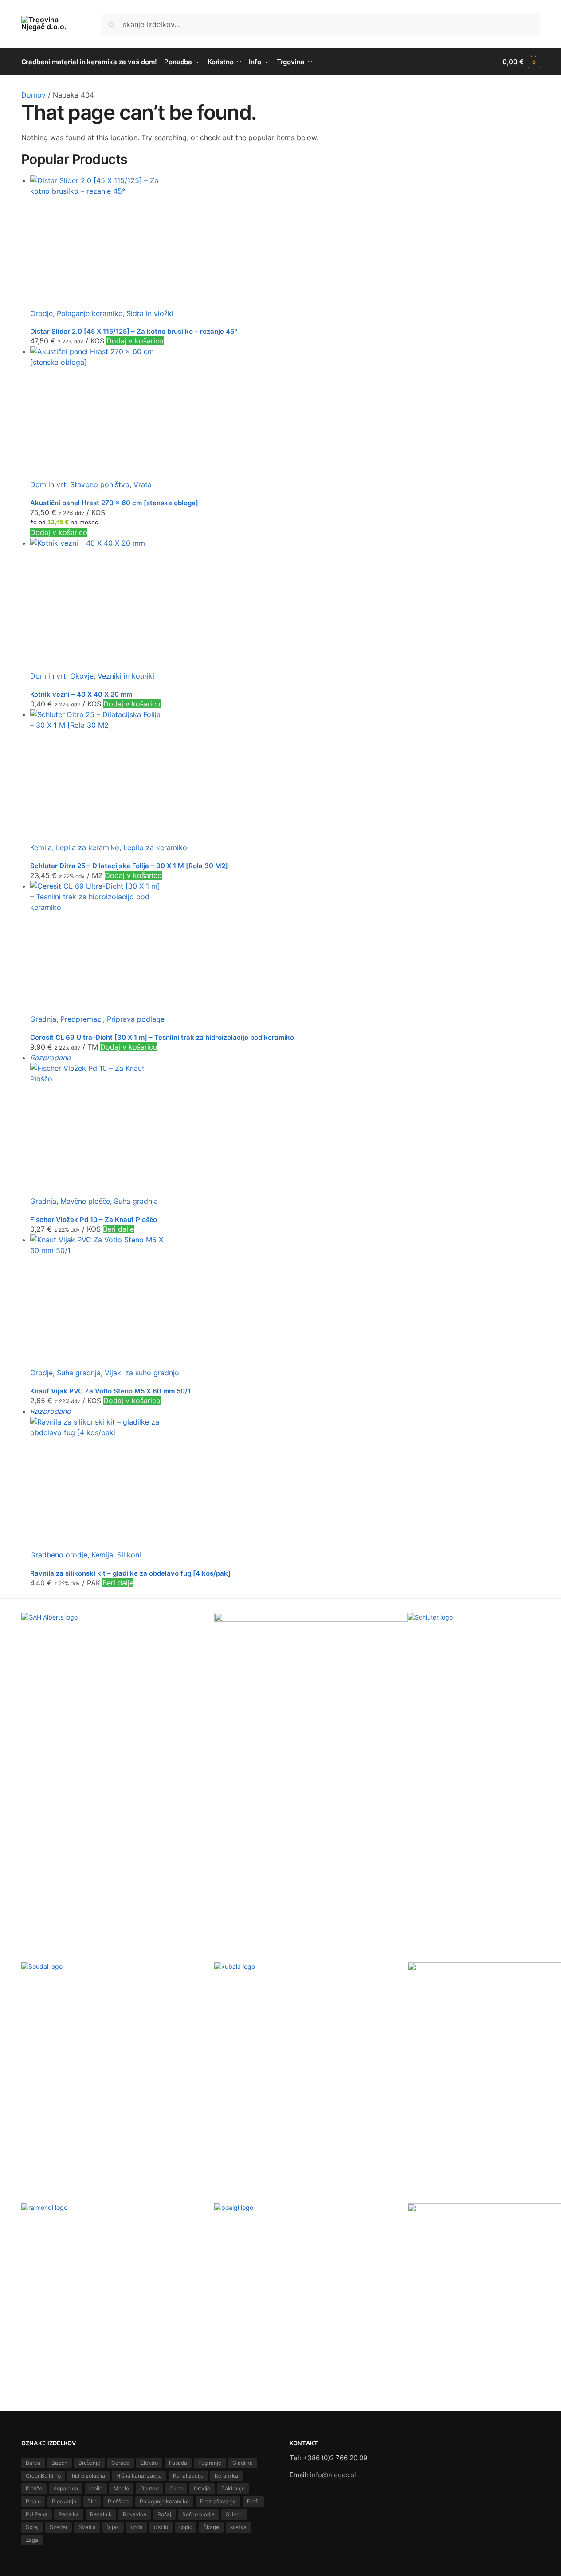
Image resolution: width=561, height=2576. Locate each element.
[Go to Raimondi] (118, 2237)
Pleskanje (64, 2501)
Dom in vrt (48, 484)
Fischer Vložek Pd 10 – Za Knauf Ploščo (94, 1220)
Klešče (34, 2488)
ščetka (238, 2527)
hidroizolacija (88, 2476)
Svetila (87, 2527)
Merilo (121, 2488)
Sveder (59, 2527)
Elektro (149, 2463)
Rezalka (69, 2514)
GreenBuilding (43, 2476)
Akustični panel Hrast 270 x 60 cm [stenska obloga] (114, 503)
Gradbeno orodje (59, 1555)
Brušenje (89, 2463)
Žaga (32, 2540)
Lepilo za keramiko (155, 847)
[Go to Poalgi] (311, 2257)
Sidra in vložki (150, 313)
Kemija (41, 847)
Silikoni (129, 1555)
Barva (33, 2463)
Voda (137, 2527)
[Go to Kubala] (311, 1992)
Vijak (113, 2527)
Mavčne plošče (85, 1201)
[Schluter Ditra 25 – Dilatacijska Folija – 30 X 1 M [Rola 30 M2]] (285, 776)
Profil (253, 2501)
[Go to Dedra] (311, 1636)
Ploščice (118, 2501)
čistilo (161, 2527)
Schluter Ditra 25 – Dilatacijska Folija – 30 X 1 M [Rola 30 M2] (129, 866)
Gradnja (43, 1019)
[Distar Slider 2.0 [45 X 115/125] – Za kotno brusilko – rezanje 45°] (285, 242)
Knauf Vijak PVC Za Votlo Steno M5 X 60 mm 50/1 (110, 1391)
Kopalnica (66, 2488)
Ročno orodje (198, 2514)
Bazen (59, 2463)
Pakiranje (233, 2488)
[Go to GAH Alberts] (118, 1677)
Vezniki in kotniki (126, 676)
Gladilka (243, 2463)
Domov (33, 95)
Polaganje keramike (90, 313)
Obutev (149, 2488)
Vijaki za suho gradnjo (142, 1373)
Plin (92, 2501)
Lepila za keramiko (88, 847)
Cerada (120, 2463)
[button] (521, 62)
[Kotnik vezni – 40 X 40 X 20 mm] (285, 604)
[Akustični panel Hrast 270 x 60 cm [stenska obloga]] (285, 413)
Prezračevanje (218, 2501)
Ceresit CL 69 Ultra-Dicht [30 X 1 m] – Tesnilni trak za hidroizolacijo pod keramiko (162, 1037)
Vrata (143, 484)
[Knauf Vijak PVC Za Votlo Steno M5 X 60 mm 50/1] (285, 1301)
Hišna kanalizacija (139, 2476)
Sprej (32, 2527)
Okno (176, 2488)
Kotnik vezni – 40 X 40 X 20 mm (81, 694)
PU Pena (37, 2514)
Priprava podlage (136, 1019)
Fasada (178, 2463)
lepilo (96, 2488)
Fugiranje (210, 2463)
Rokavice (135, 2514)
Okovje (82, 676)
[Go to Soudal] (118, 2004)
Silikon (234, 2514)
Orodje (41, 313)
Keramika (226, 2476)
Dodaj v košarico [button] (135, 341)
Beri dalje (118, 1229)
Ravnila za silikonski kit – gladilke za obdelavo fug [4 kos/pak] (130, 1573)
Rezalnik (101, 2514)
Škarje (211, 2527)
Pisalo (33, 2501)
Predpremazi (82, 1019)
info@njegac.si (333, 2475)
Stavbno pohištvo (100, 484)
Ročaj (164, 2514)
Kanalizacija (188, 2476)
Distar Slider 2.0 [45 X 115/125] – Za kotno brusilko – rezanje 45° (134, 331)
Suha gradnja (136, 1201)
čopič (186, 2527)
